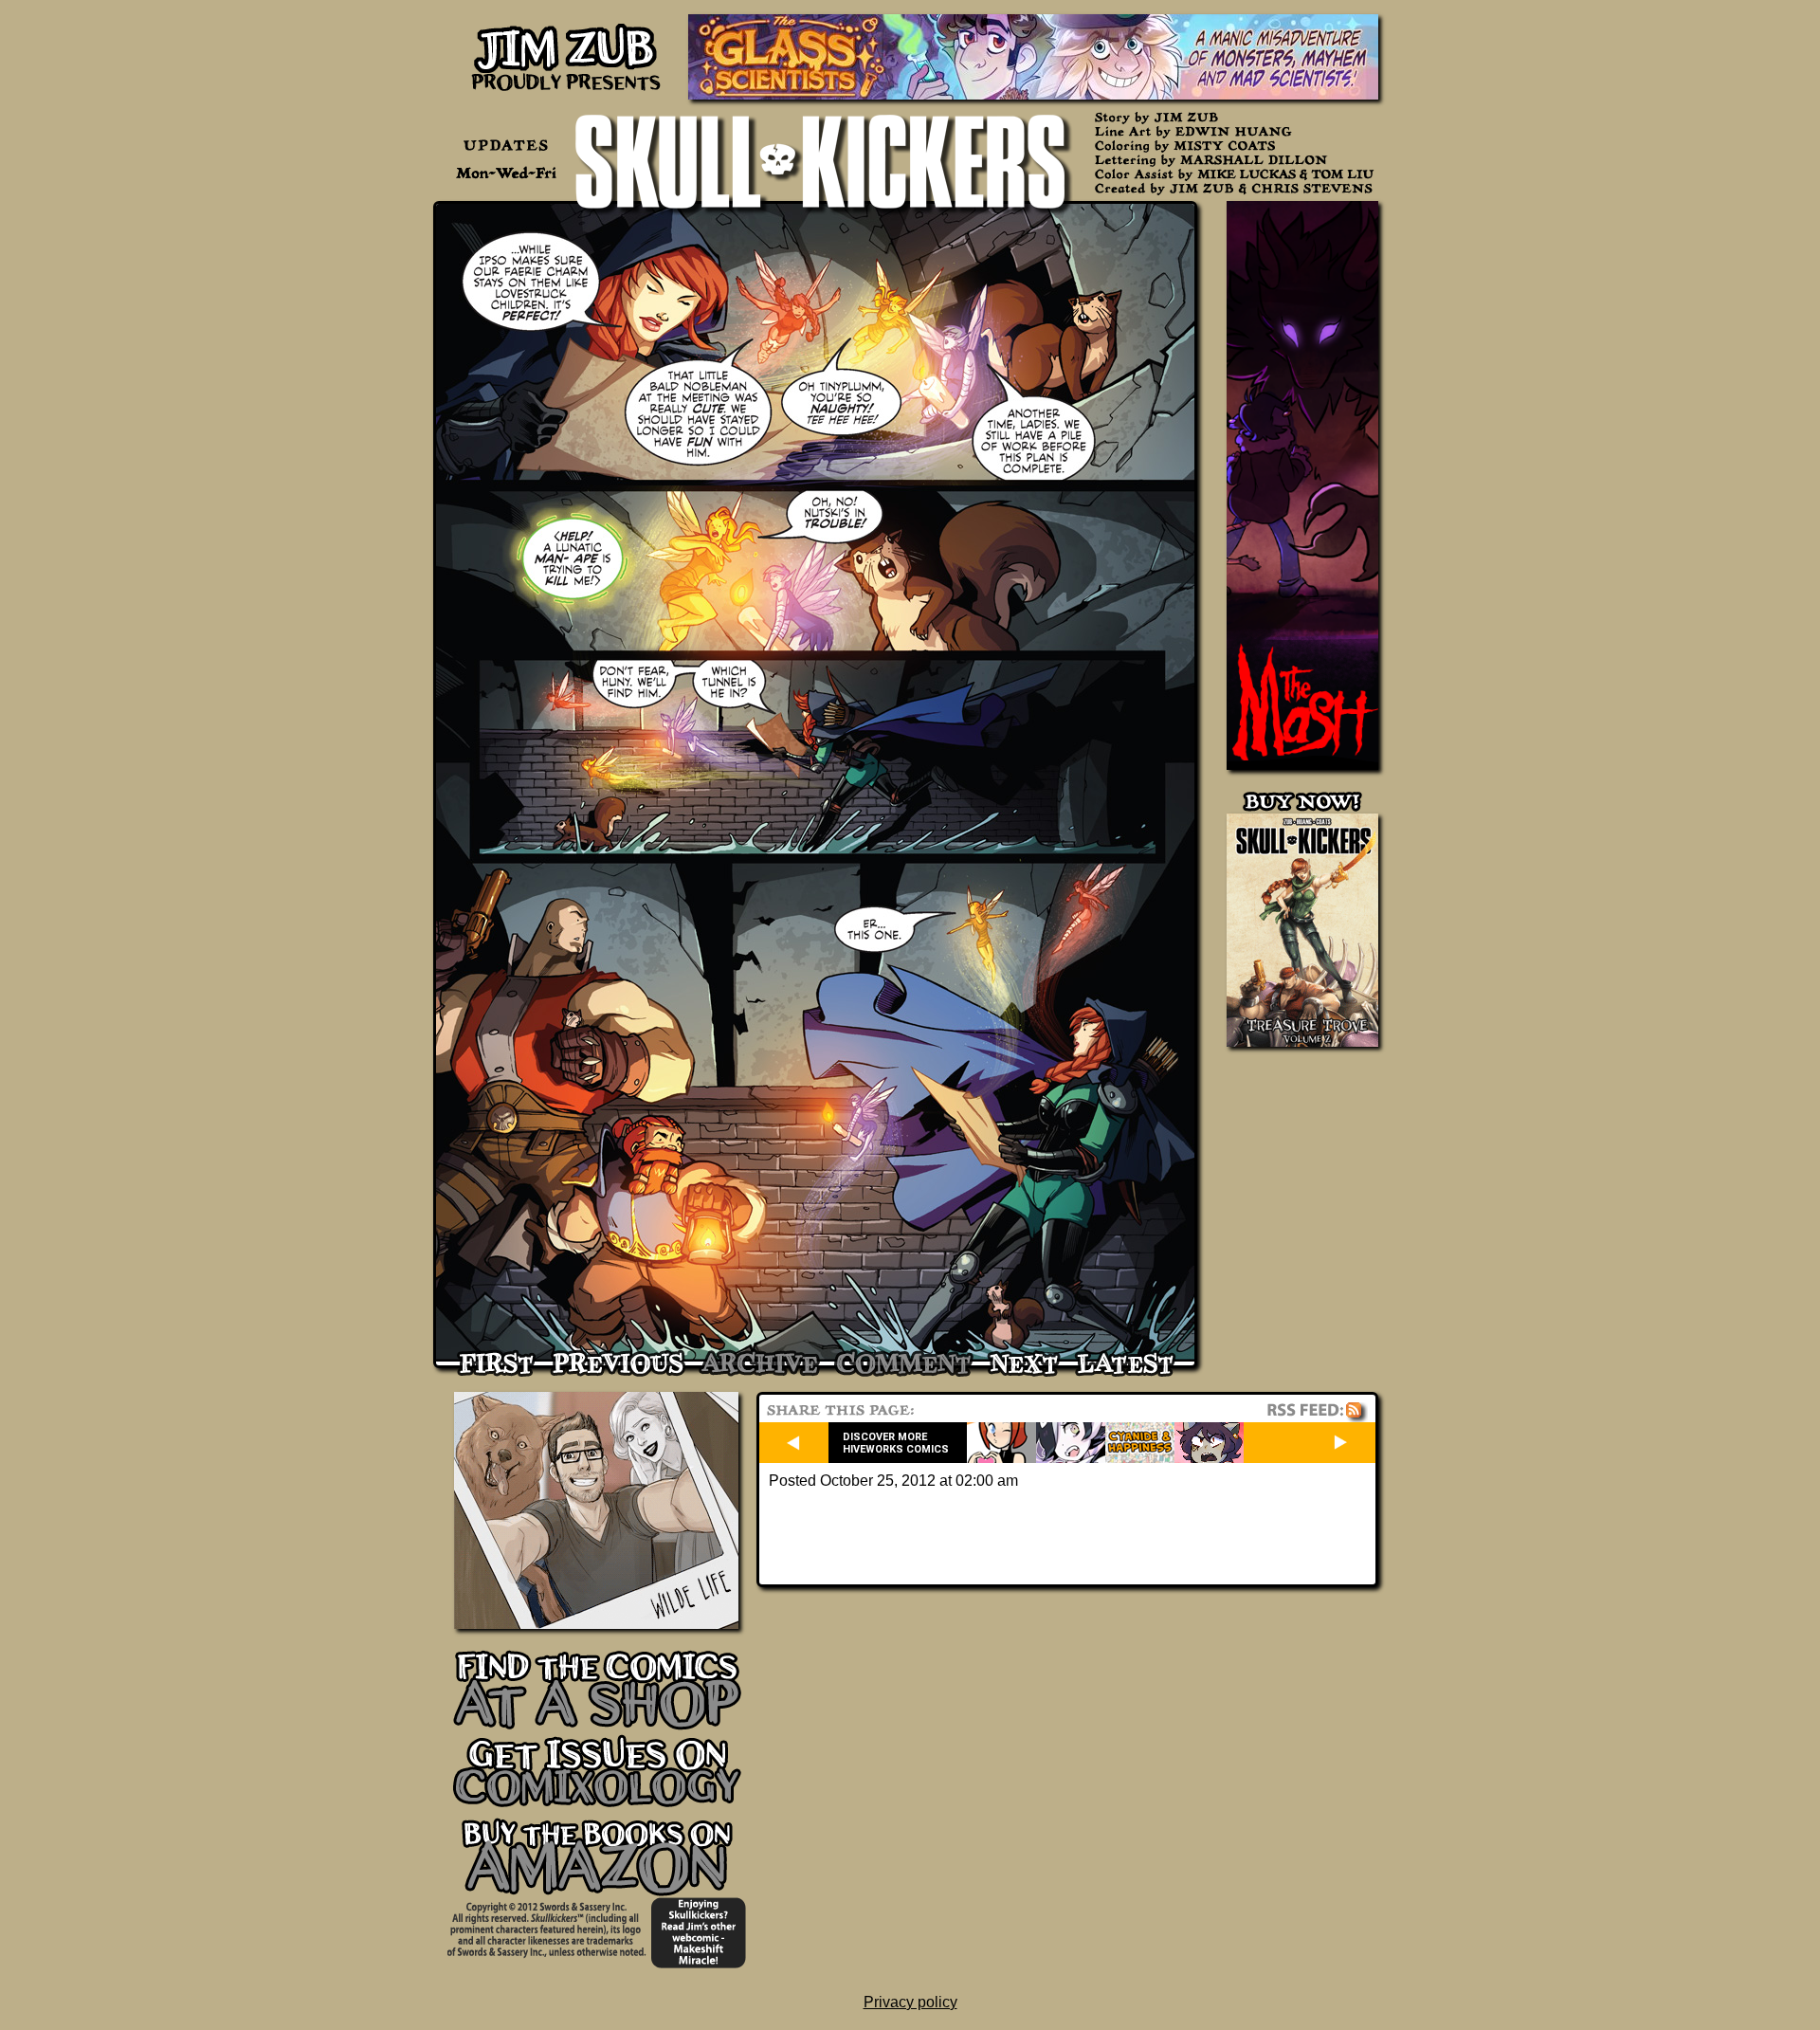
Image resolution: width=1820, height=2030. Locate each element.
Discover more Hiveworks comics (896, 1443)
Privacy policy (910, 2002)
